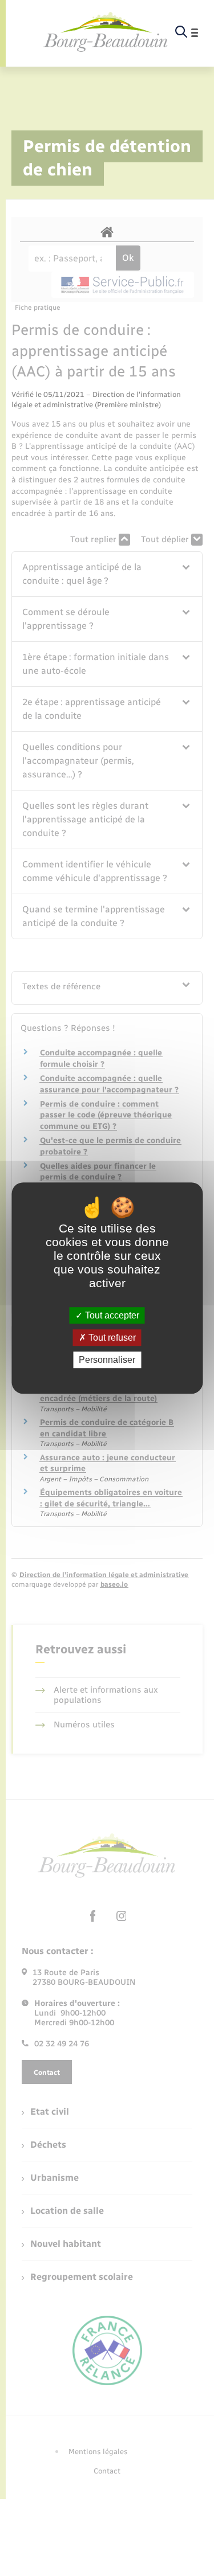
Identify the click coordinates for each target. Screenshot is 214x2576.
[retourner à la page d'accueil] (106, 32)
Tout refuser (111, 1338)
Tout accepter (111, 1315)
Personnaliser (107, 1360)
